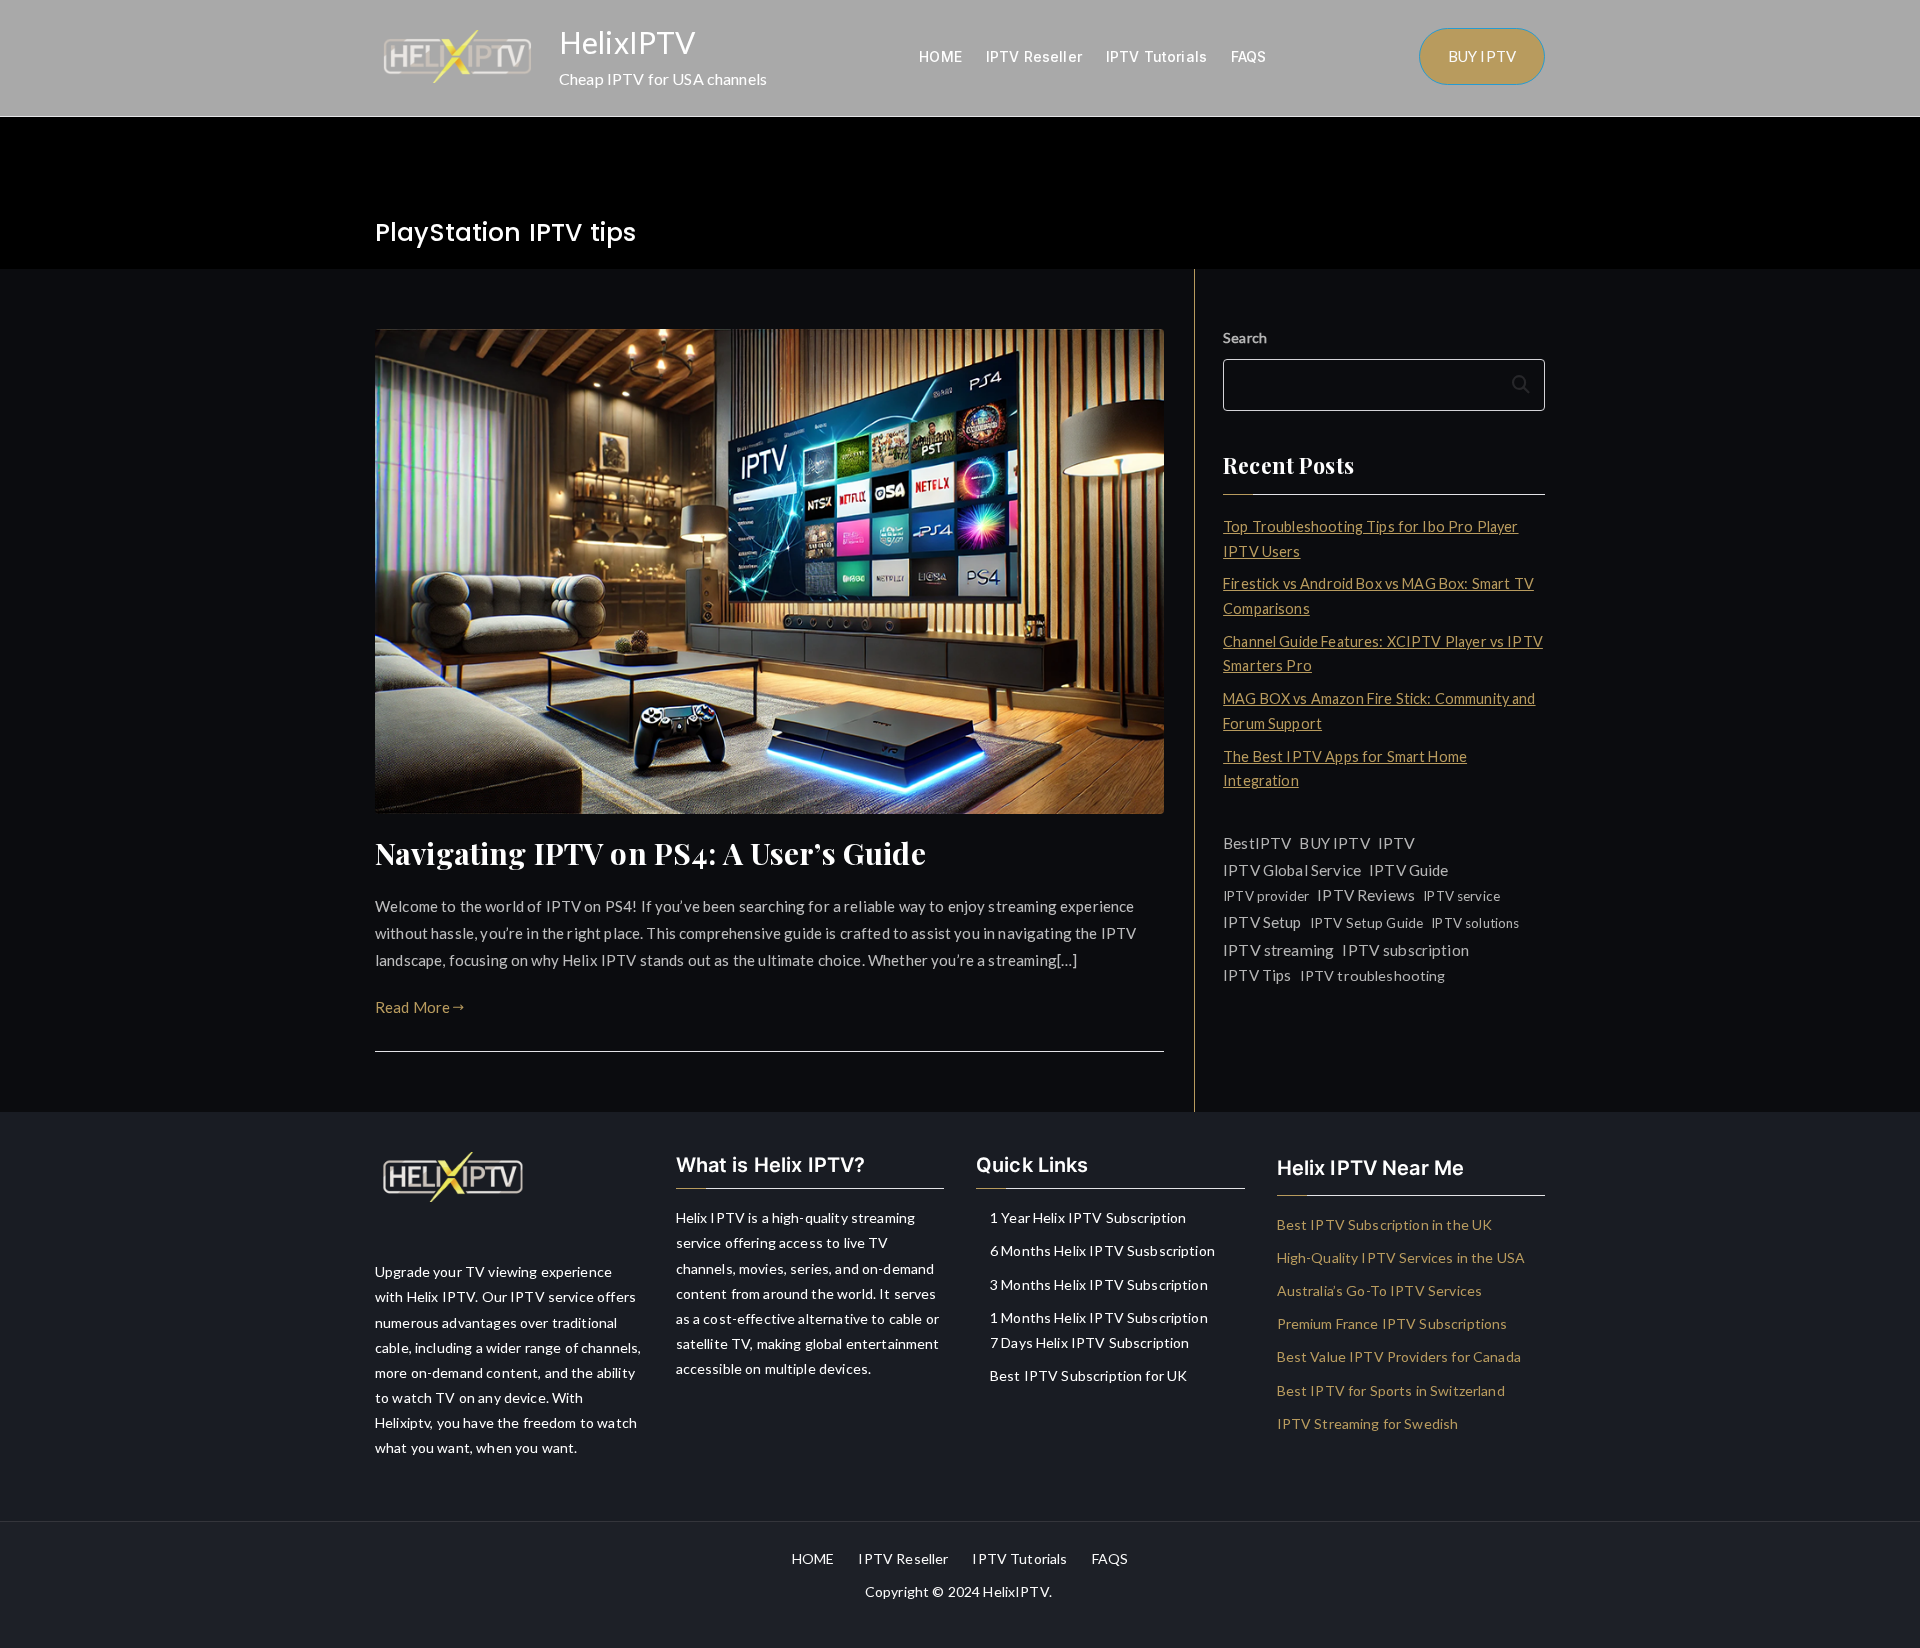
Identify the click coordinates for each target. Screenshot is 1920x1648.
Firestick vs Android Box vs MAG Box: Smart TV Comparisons (1378, 595)
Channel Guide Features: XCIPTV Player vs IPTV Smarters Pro (1383, 653)
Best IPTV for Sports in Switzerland (1391, 1390)
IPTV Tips (1257, 975)
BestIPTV (1257, 843)
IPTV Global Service (1292, 870)
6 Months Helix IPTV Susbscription (1102, 1250)
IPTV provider (1266, 896)
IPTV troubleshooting (1373, 975)
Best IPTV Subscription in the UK (1385, 1224)
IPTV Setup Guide (1366, 922)
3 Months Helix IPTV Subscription (1099, 1284)
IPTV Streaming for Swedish (1368, 1423)
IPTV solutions (1475, 923)
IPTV (1397, 842)
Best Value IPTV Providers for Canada (1399, 1356)
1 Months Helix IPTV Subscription (1099, 1317)
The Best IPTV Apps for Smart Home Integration (1345, 768)
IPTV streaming (1278, 949)
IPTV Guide (1409, 870)
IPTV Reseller (1034, 56)
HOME (940, 56)
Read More (412, 1007)
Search (1245, 337)
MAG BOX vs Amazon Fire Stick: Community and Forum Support (1379, 710)
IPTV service (1461, 896)
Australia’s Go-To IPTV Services (1380, 1290)
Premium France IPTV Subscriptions (1392, 1323)
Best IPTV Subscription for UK (1088, 1375)
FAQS (1249, 56)
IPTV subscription (1405, 950)
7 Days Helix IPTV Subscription (1090, 1342)
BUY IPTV (1482, 56)
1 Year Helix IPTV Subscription (1088, 1217)
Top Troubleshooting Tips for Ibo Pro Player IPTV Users (1370, 538)
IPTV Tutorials (1156, 56)
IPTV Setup (1262, 922)
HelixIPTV (627, 42)
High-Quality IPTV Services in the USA (1401, 1257)
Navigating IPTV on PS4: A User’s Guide (650, 853)
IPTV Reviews (1366, 895)
